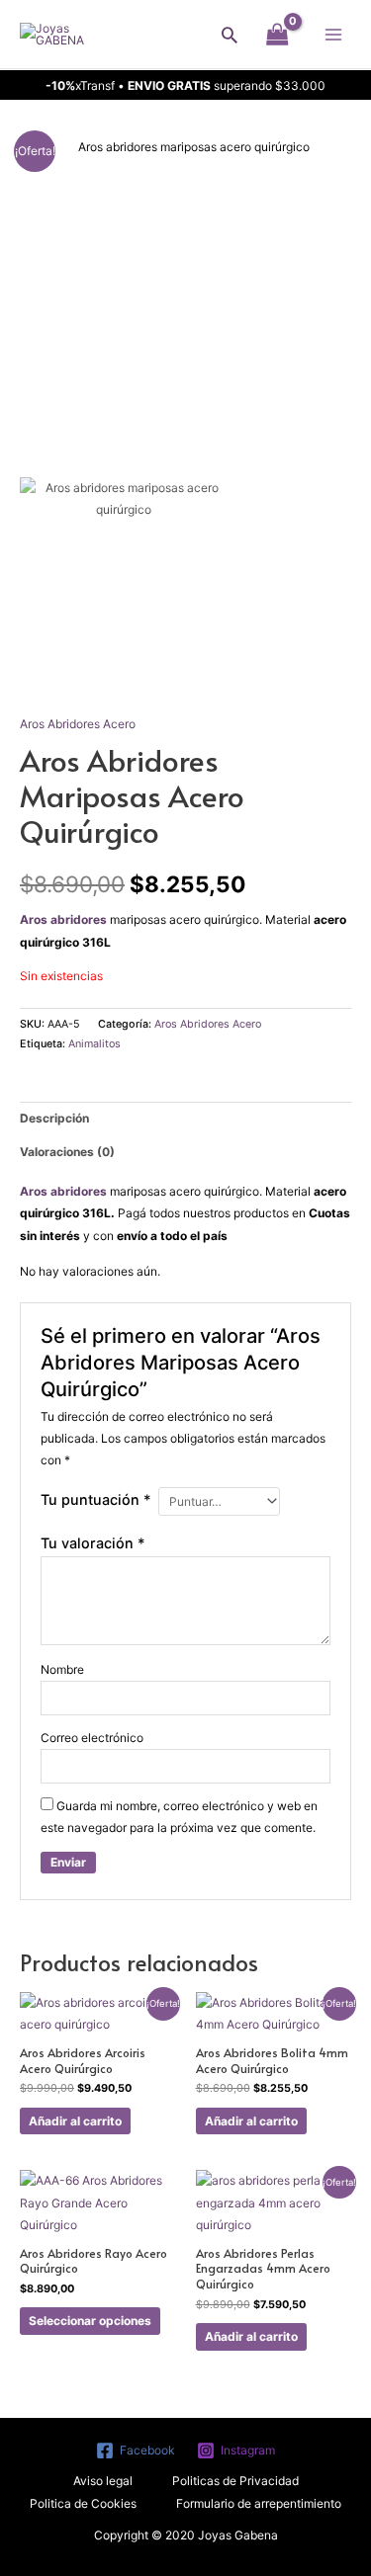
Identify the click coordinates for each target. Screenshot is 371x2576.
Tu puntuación (96, 1499)
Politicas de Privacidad (235, 2481)
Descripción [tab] (54, 1118)
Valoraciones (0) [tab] (67, 1152)
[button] (230, 35)
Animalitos (94, 1044)
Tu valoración (93, 1543)
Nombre (62, 1669)
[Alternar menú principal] (333, 34)
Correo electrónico (92, 1738)
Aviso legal (103, 2481)
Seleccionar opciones (90, 2321)
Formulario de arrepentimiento (259, 2503)
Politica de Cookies (83, 2503)
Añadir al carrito (75, 2121)
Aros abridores (65, 919)
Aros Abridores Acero (78, 724)
